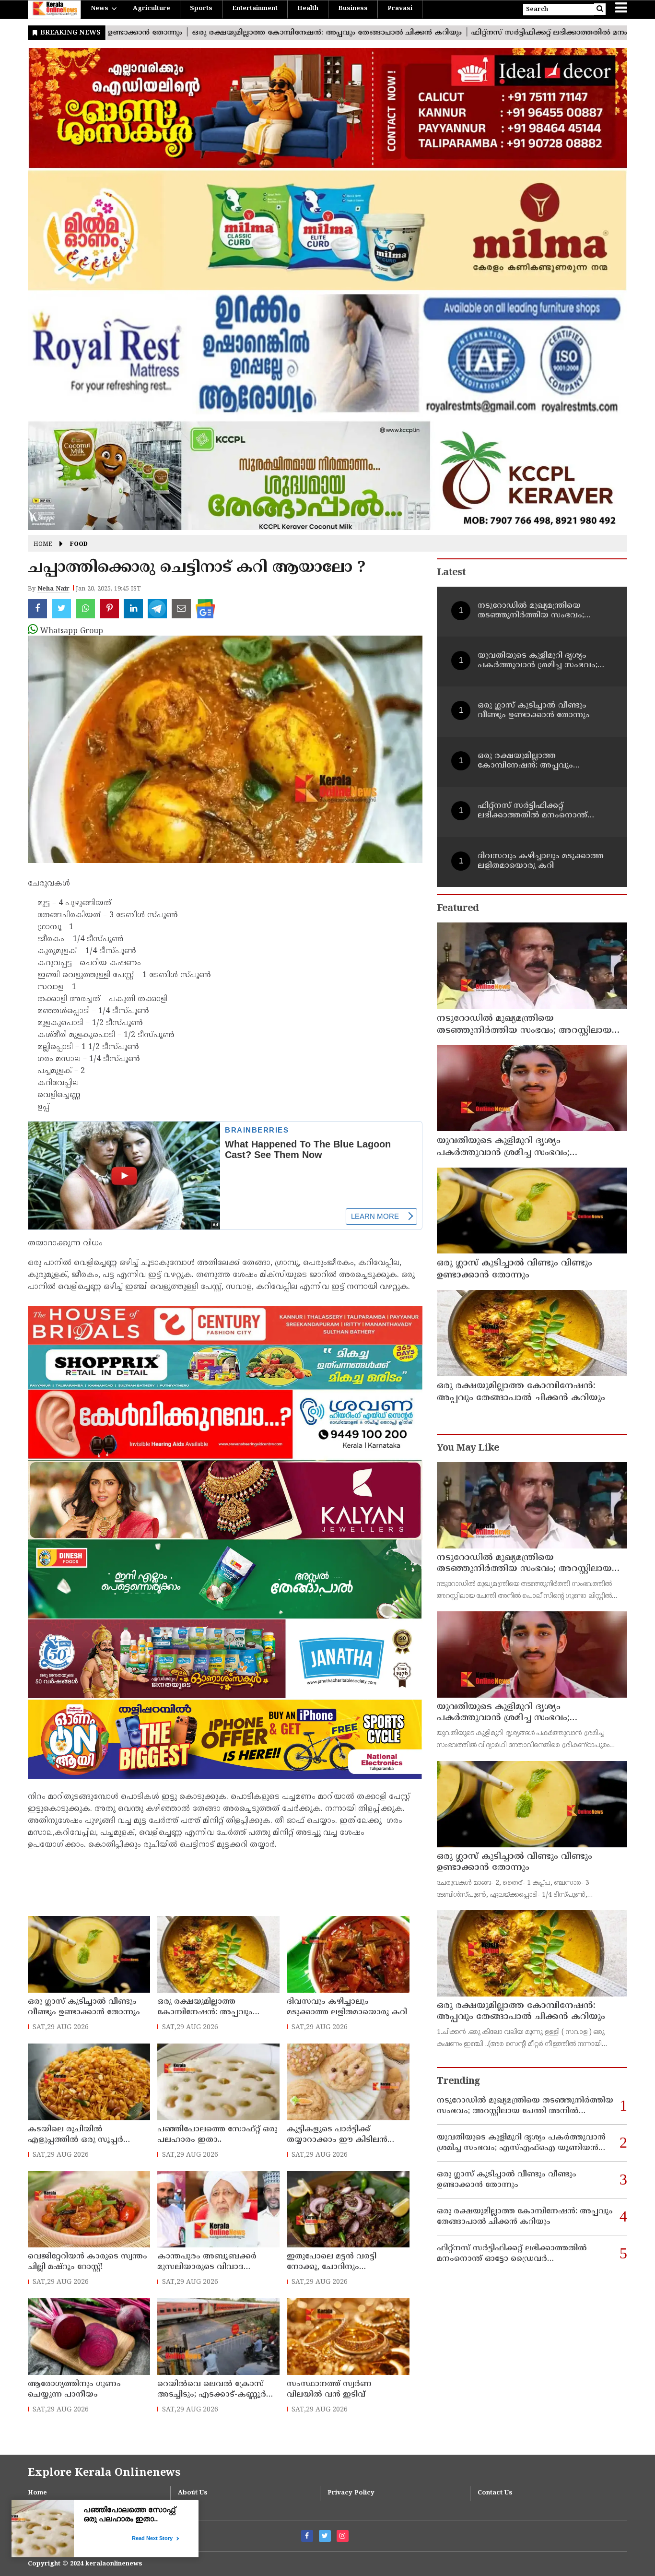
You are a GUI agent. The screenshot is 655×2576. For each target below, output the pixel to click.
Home (43, 545)
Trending (458, 2082)
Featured (458, 909)
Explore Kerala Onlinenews (104, 2473)
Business (353, 9)
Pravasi (400, 9)
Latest (451, 573)
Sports (201, 9)
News (99, 9)
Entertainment (255, 9)
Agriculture (152, 9)
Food (79, 545)
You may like (468, 1448)
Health (308, 9)
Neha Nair (53, 589)
